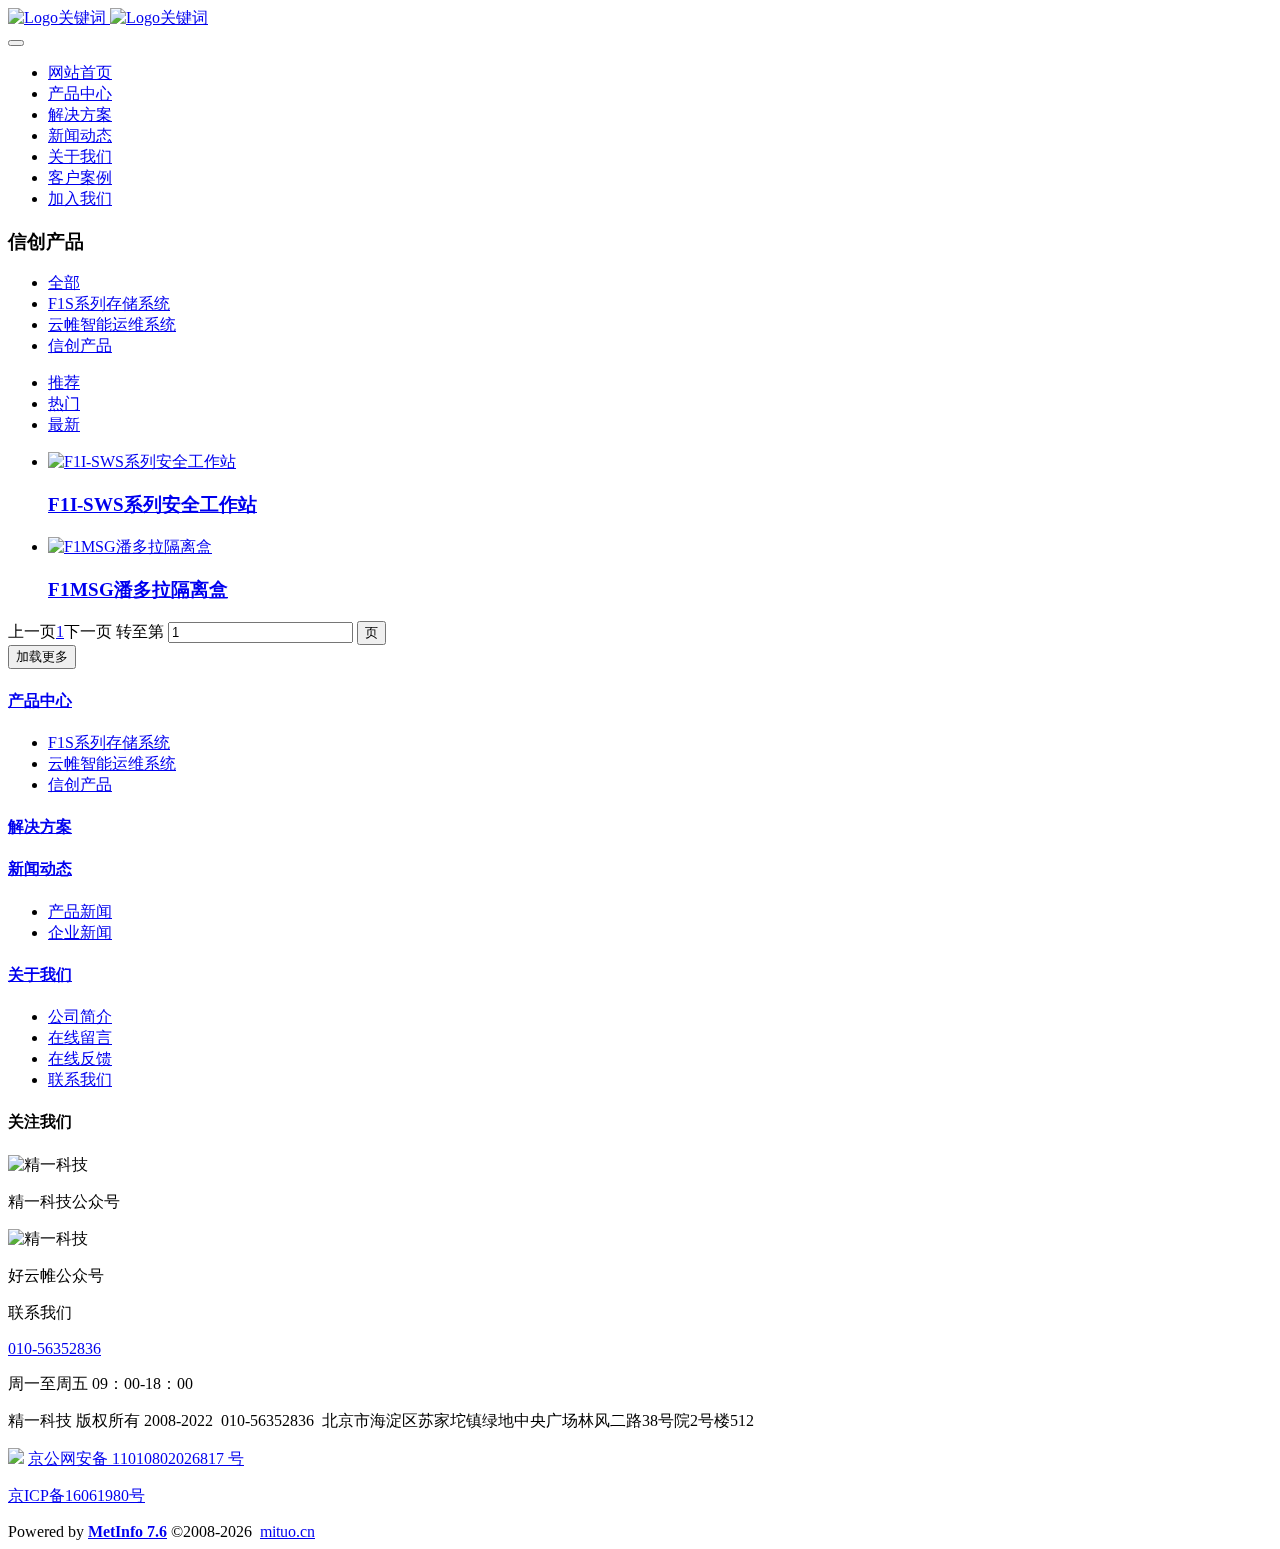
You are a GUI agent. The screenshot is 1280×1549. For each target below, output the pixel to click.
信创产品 (80, 345)
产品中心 (40, 700)
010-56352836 (54, 1348)
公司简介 (80, 1016)
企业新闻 (80, 932)
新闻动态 (40, 868)
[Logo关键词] (640, 18)
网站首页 (80, 72)
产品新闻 (80, 911)
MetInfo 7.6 (127, 1531)
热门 (64, 403)
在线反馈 (80, 1058)
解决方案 (40, 826)
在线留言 (80, 1037)
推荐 (64, 382)
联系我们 (80, 1079)
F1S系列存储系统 (109, 303)
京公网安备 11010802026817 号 (136, 1458)
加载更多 (42, 656)
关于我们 (40, 974)
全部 (64, 282)
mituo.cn (287, 1531)
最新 (64, 424)
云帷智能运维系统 (112, 324)
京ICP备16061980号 (76, 1495)
